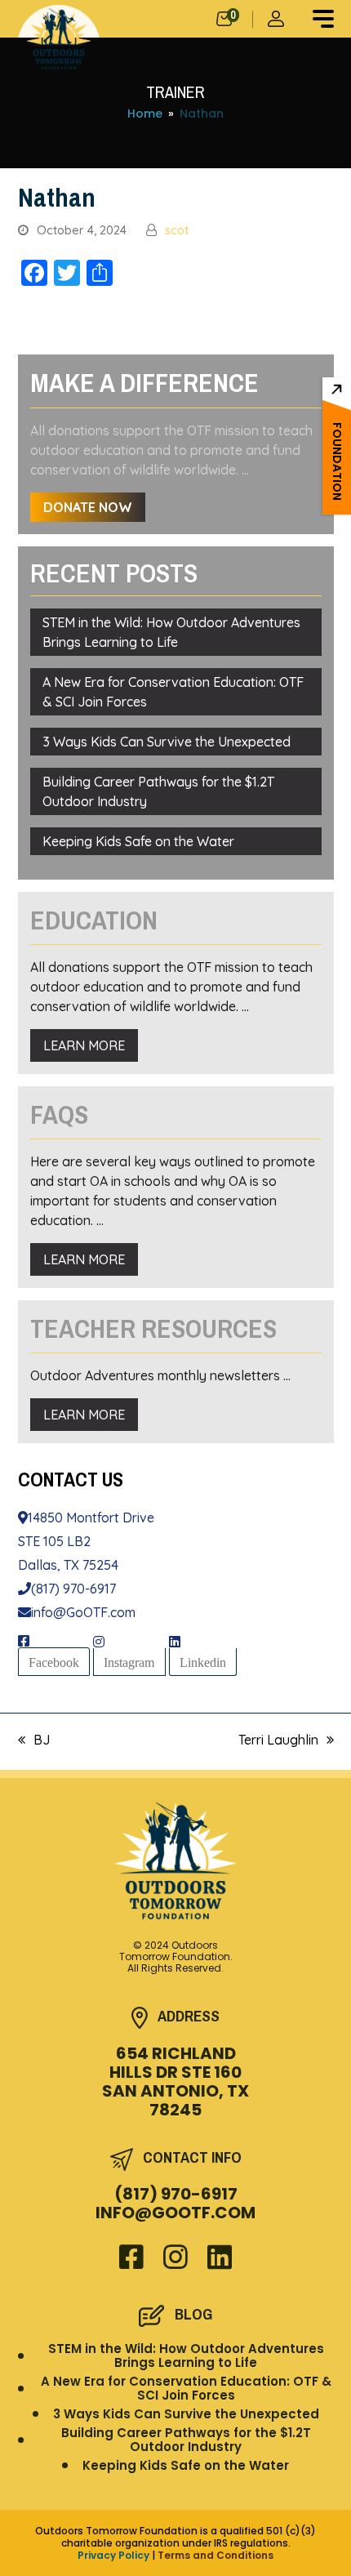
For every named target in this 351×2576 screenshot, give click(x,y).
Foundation (337, 461)
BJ (34, 1740)
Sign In (278, 19)
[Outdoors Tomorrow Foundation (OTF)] (59, 39)
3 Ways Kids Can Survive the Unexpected (167, 742)
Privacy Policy (113, 2555)
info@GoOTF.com (83, 1612)
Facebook (54, 1662)
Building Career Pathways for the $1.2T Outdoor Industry (158, 791)
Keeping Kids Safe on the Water (138, 841)
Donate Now (88, 507)
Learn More (84, 1045)
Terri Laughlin (278, 1740)
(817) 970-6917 (73, 1589)
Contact (71, 1479)
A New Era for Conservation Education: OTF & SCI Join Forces (173, 692)
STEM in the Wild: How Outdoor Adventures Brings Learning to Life (171, 632)
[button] (323, 19)
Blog (193, 2314)
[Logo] (176, 1861)
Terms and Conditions (215, 2555)
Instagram (129, 1662)
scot (177, 230)
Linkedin (203, 1662)
